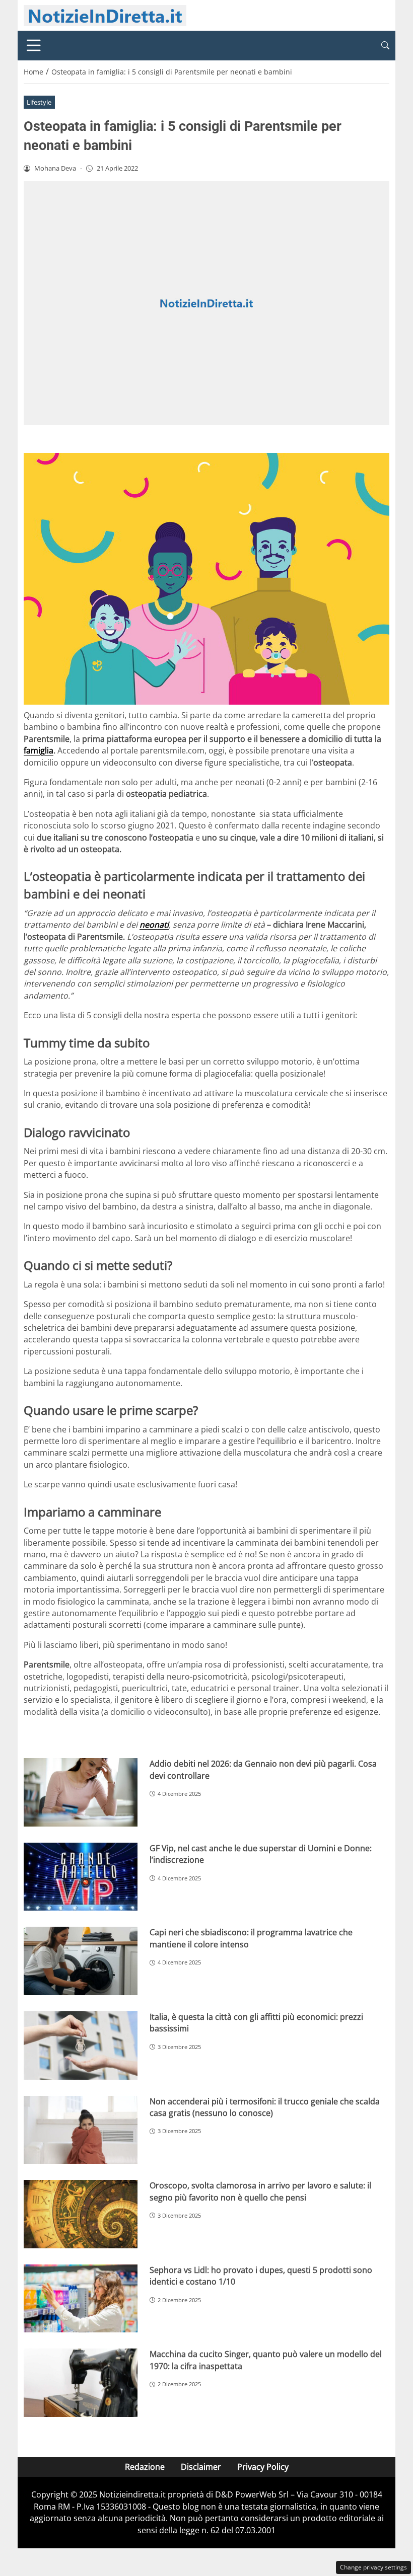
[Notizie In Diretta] (105, 15)
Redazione (145, 2467)
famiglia (39, 750)
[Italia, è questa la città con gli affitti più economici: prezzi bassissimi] (81, 2045)
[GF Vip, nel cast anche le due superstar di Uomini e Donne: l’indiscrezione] (81, 1877)
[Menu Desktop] (34, 45)
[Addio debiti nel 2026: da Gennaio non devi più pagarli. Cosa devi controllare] (81, 1792)
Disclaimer (201, 2467)
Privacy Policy (263, 2467)
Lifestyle (39, 102)
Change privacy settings (373, 2567)
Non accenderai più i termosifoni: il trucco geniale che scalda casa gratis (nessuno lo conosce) (265, 2107)
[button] (385, 46)
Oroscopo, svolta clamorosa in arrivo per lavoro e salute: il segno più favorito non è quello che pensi (260, 2191)
